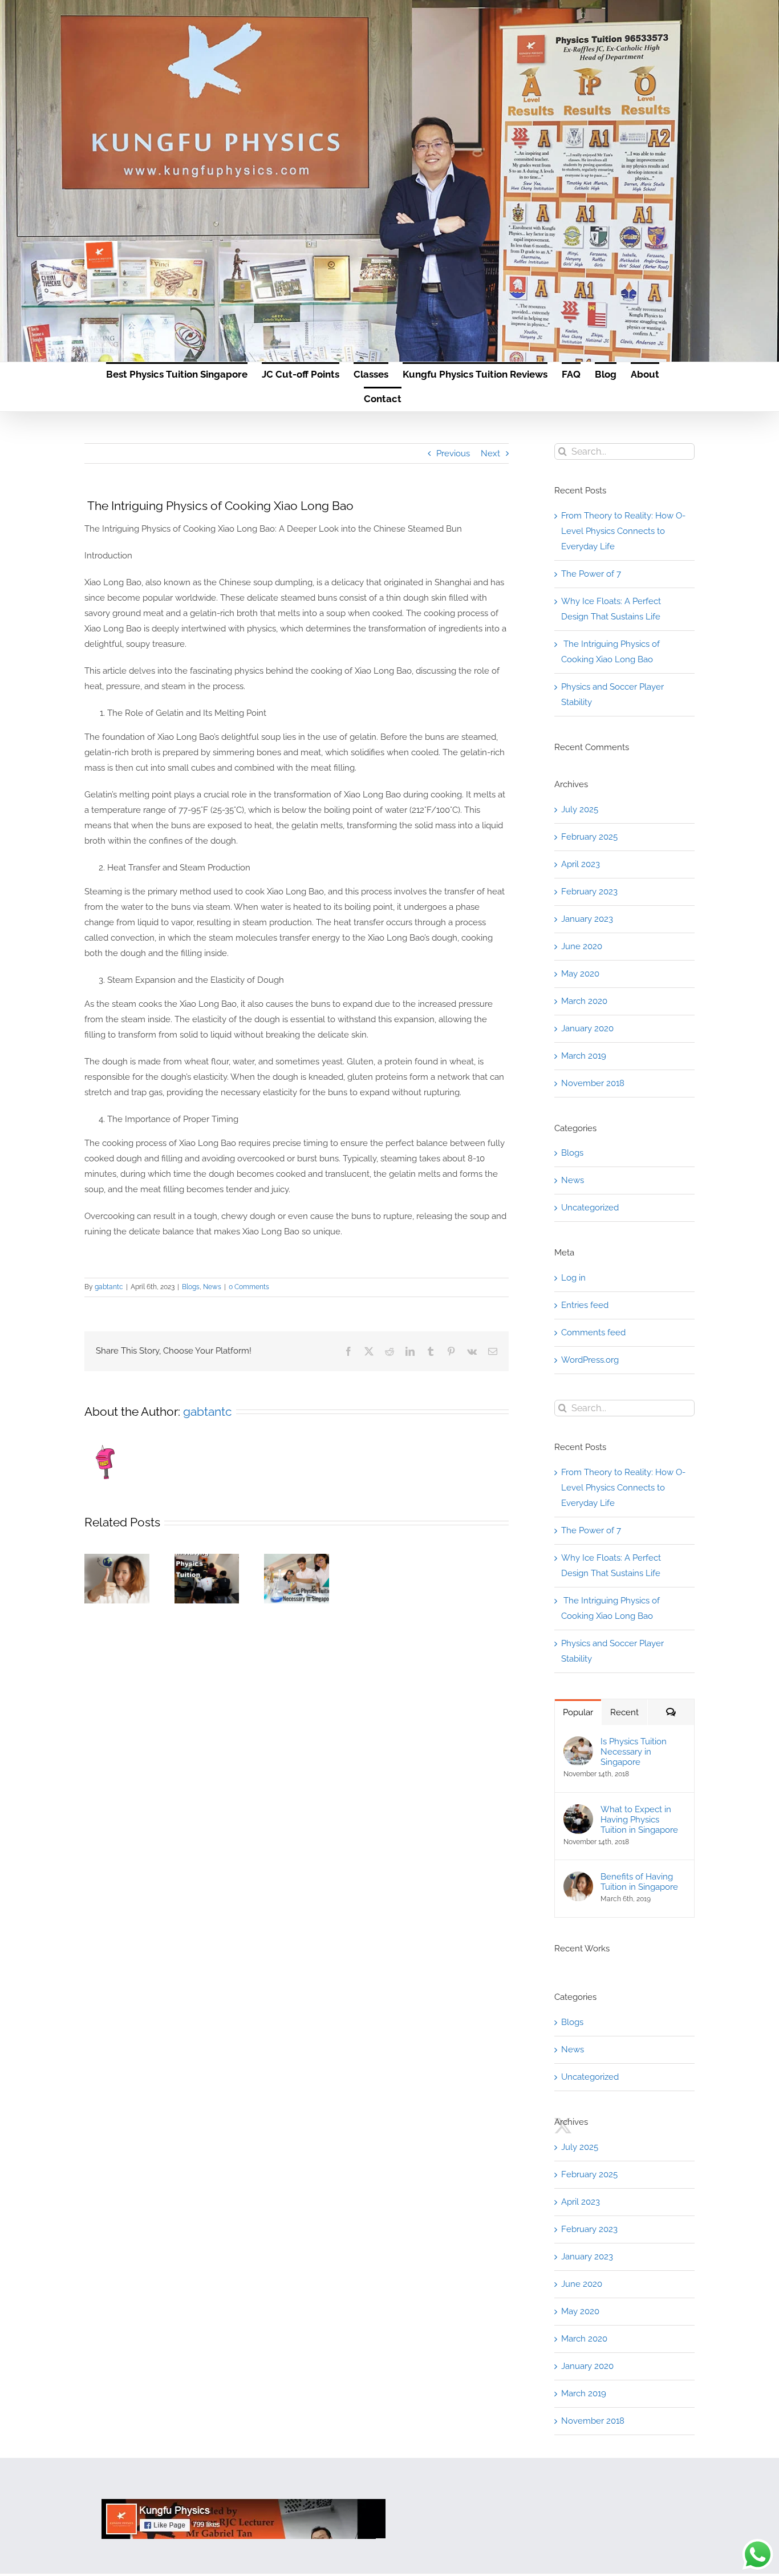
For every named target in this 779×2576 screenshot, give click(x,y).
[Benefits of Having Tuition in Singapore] (578, 1879)
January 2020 (587, 1028)
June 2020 (582, 946)
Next (490, 453)
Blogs (191, 1287)
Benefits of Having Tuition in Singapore (114, 1591)
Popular (578, 1712)
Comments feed (593, 1332)
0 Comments (249, 1287)
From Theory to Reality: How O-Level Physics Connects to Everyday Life (623, 531)
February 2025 (589, 837)
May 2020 (580, 974)
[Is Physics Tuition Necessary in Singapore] (578, 1744)
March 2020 (584, 1001)
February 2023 (589, 892)
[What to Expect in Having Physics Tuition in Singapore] (578, 1812)
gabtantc (109, 1287)
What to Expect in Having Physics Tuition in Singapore (204, 1580)
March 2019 (584, 1056)
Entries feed (585, 1305)
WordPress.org (590, 1360)
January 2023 (587, 919)
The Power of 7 (591, 574)
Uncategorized (590, 1208)
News (212, 1287)
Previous (453, 453)
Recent (624, 1712)
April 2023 (581, 864)
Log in (573, 1278)
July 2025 (580, 809)
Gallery (206, 1601)
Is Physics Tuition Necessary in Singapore (294, 1586)
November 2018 (593, 1083)
